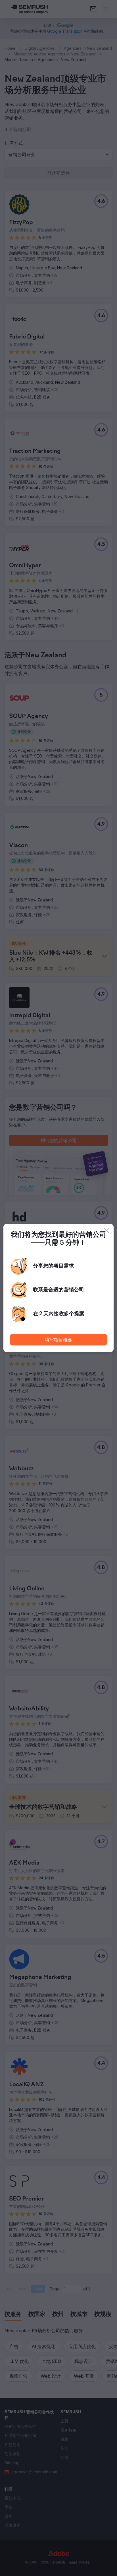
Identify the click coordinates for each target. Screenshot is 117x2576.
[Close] (107, 1231)
